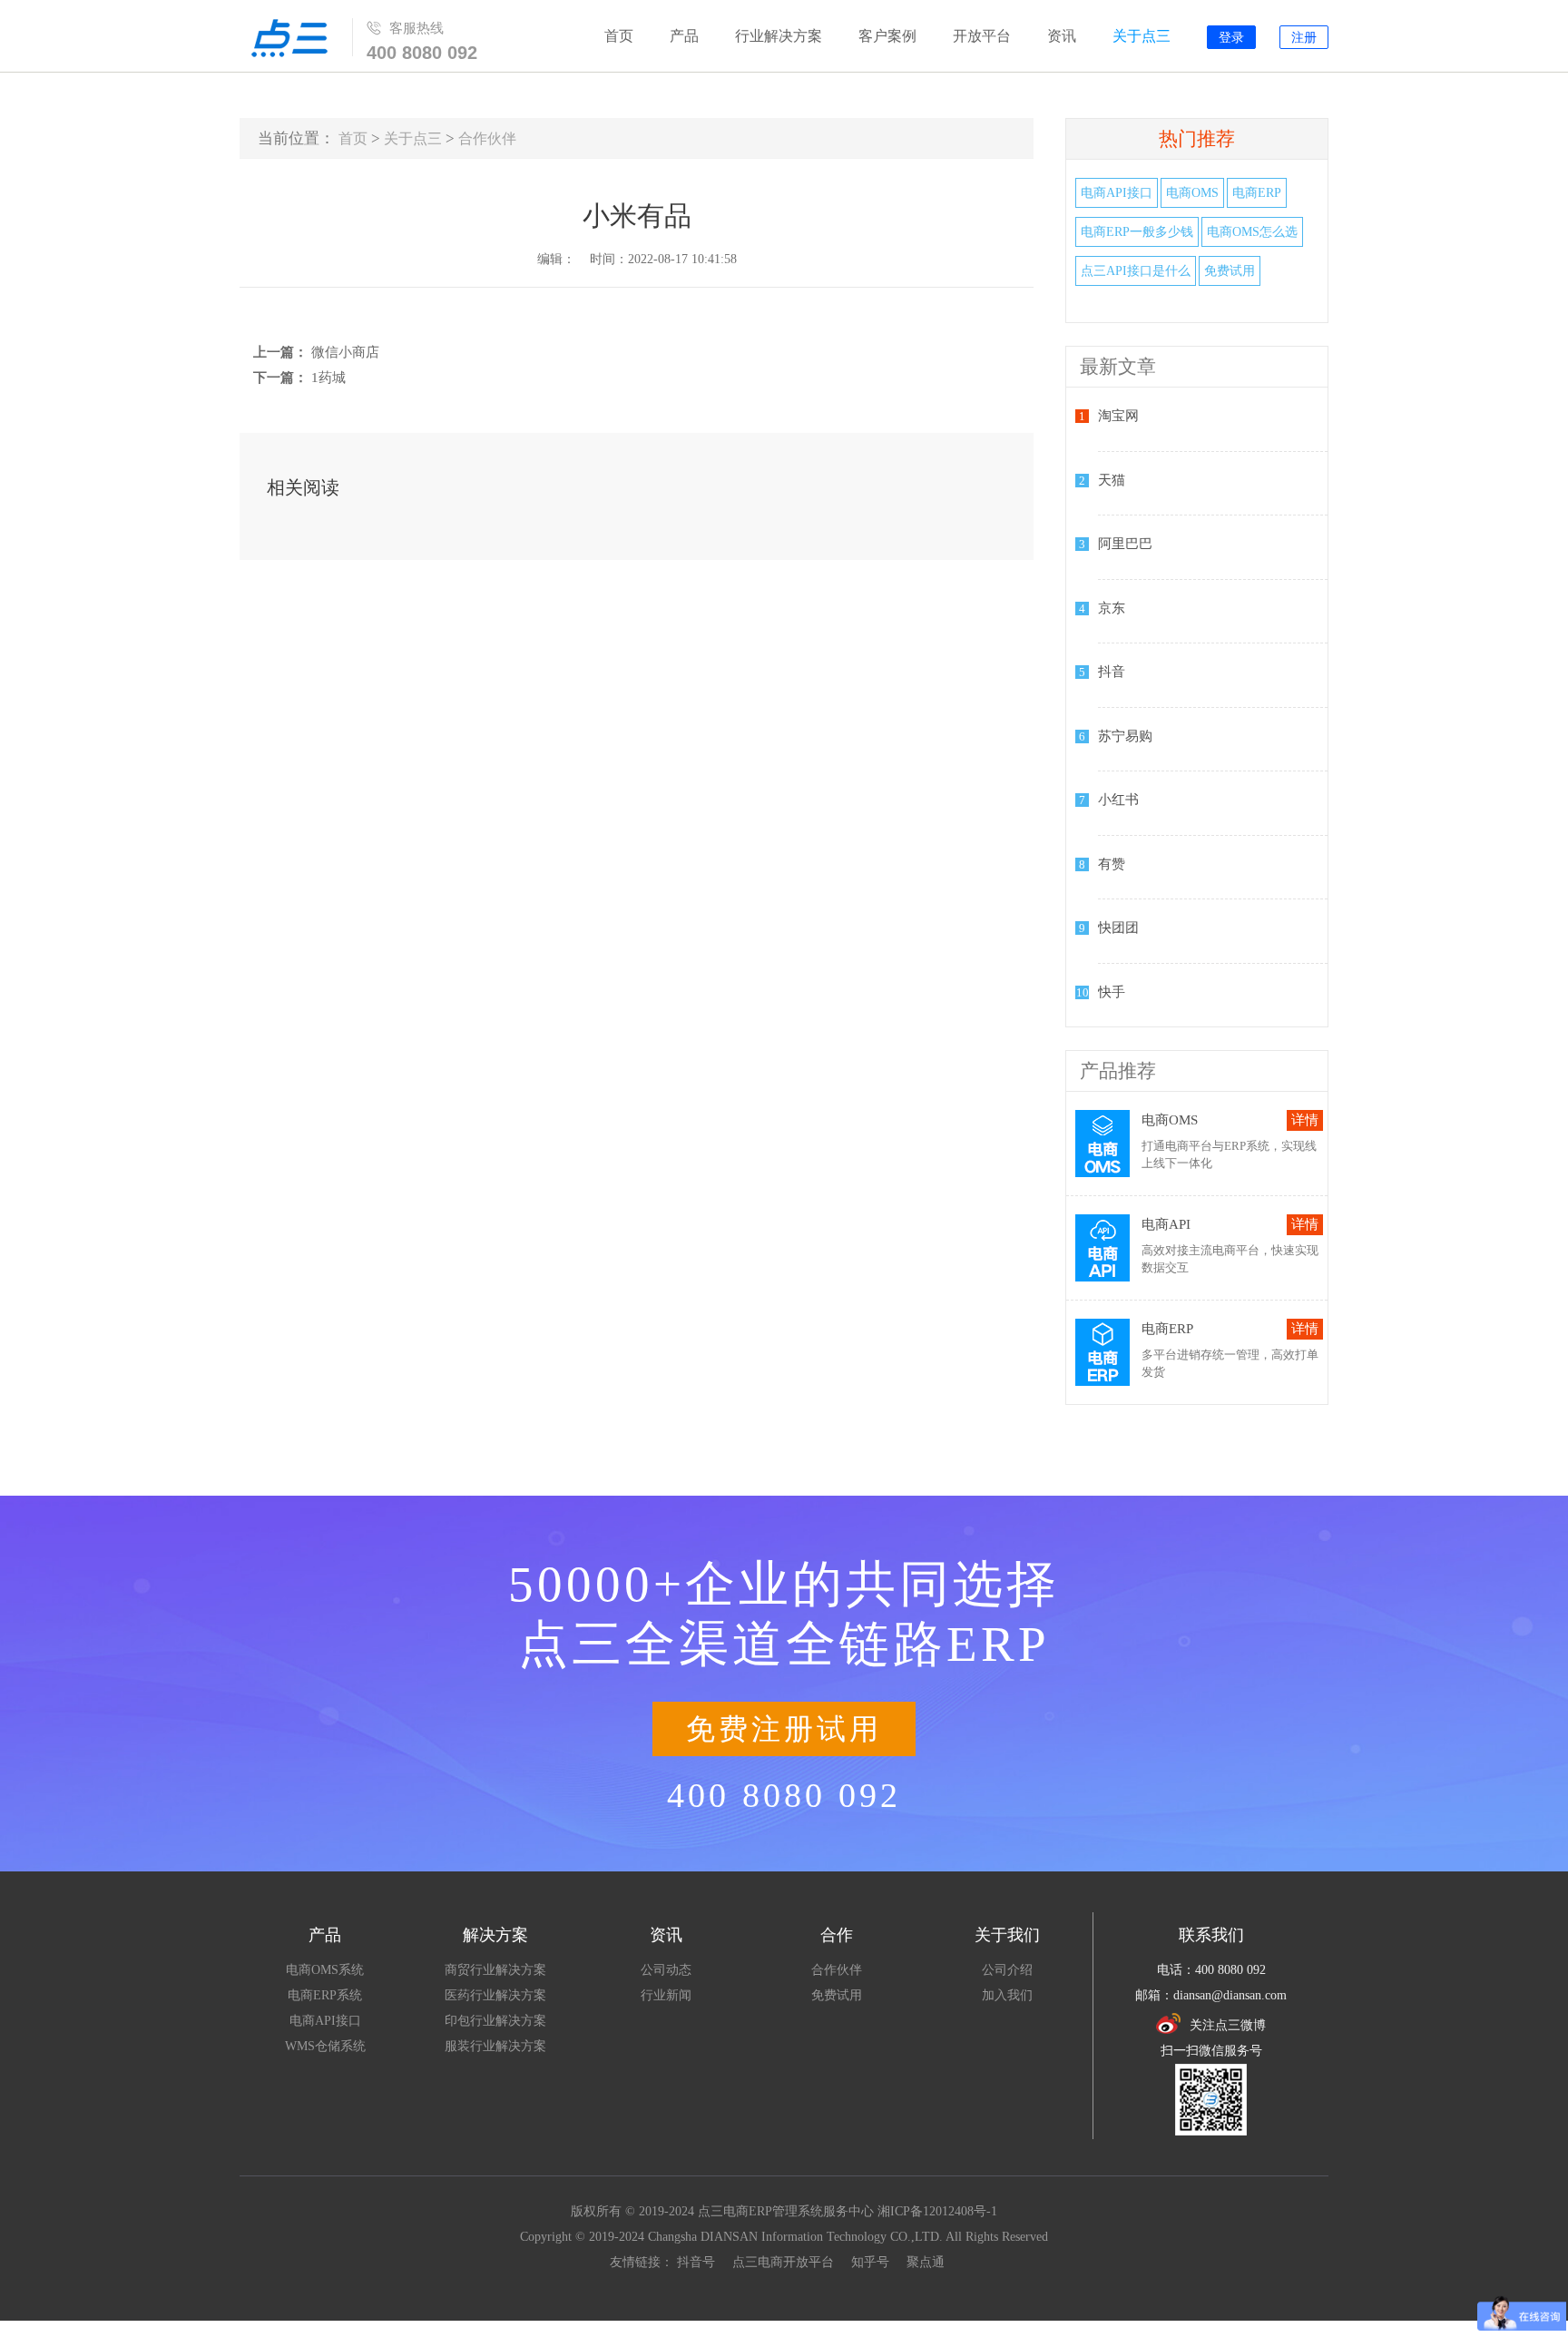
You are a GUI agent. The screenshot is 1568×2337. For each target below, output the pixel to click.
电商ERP (1257, 193)
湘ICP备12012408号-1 (937, 2211)
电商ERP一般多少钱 (1137, 232)
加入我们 (1007, 1995)
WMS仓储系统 (325, 2046)
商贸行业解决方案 (495, 1970)
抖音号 (696, 2262)
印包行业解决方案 (495, 2021)
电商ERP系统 (325, 1995)
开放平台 (982, 36)
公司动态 (666, 1970)
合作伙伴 (487, 138)
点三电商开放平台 (783, 2262)
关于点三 (1142, 36)
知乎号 (870, 2262)
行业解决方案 (779, 36)
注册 (1304, 38)
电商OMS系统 (325, 1970)
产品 (684, 36)
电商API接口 (1117, 193)
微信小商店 (345, 352)
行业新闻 (666, 1995)
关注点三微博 (1228, 2025)
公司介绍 (1007, 1970)
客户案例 (887, 36)
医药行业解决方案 (495, 1995)
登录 (1231, 38)
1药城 (328, 378)
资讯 (1062, 36)
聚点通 (926, 2262)
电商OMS (1192, 193)
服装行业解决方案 (495, 2046)
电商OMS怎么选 (1252, 232)
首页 (619, 36)
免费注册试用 (784, 1729)
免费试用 (1230, 271)
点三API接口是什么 (1136, 271)
